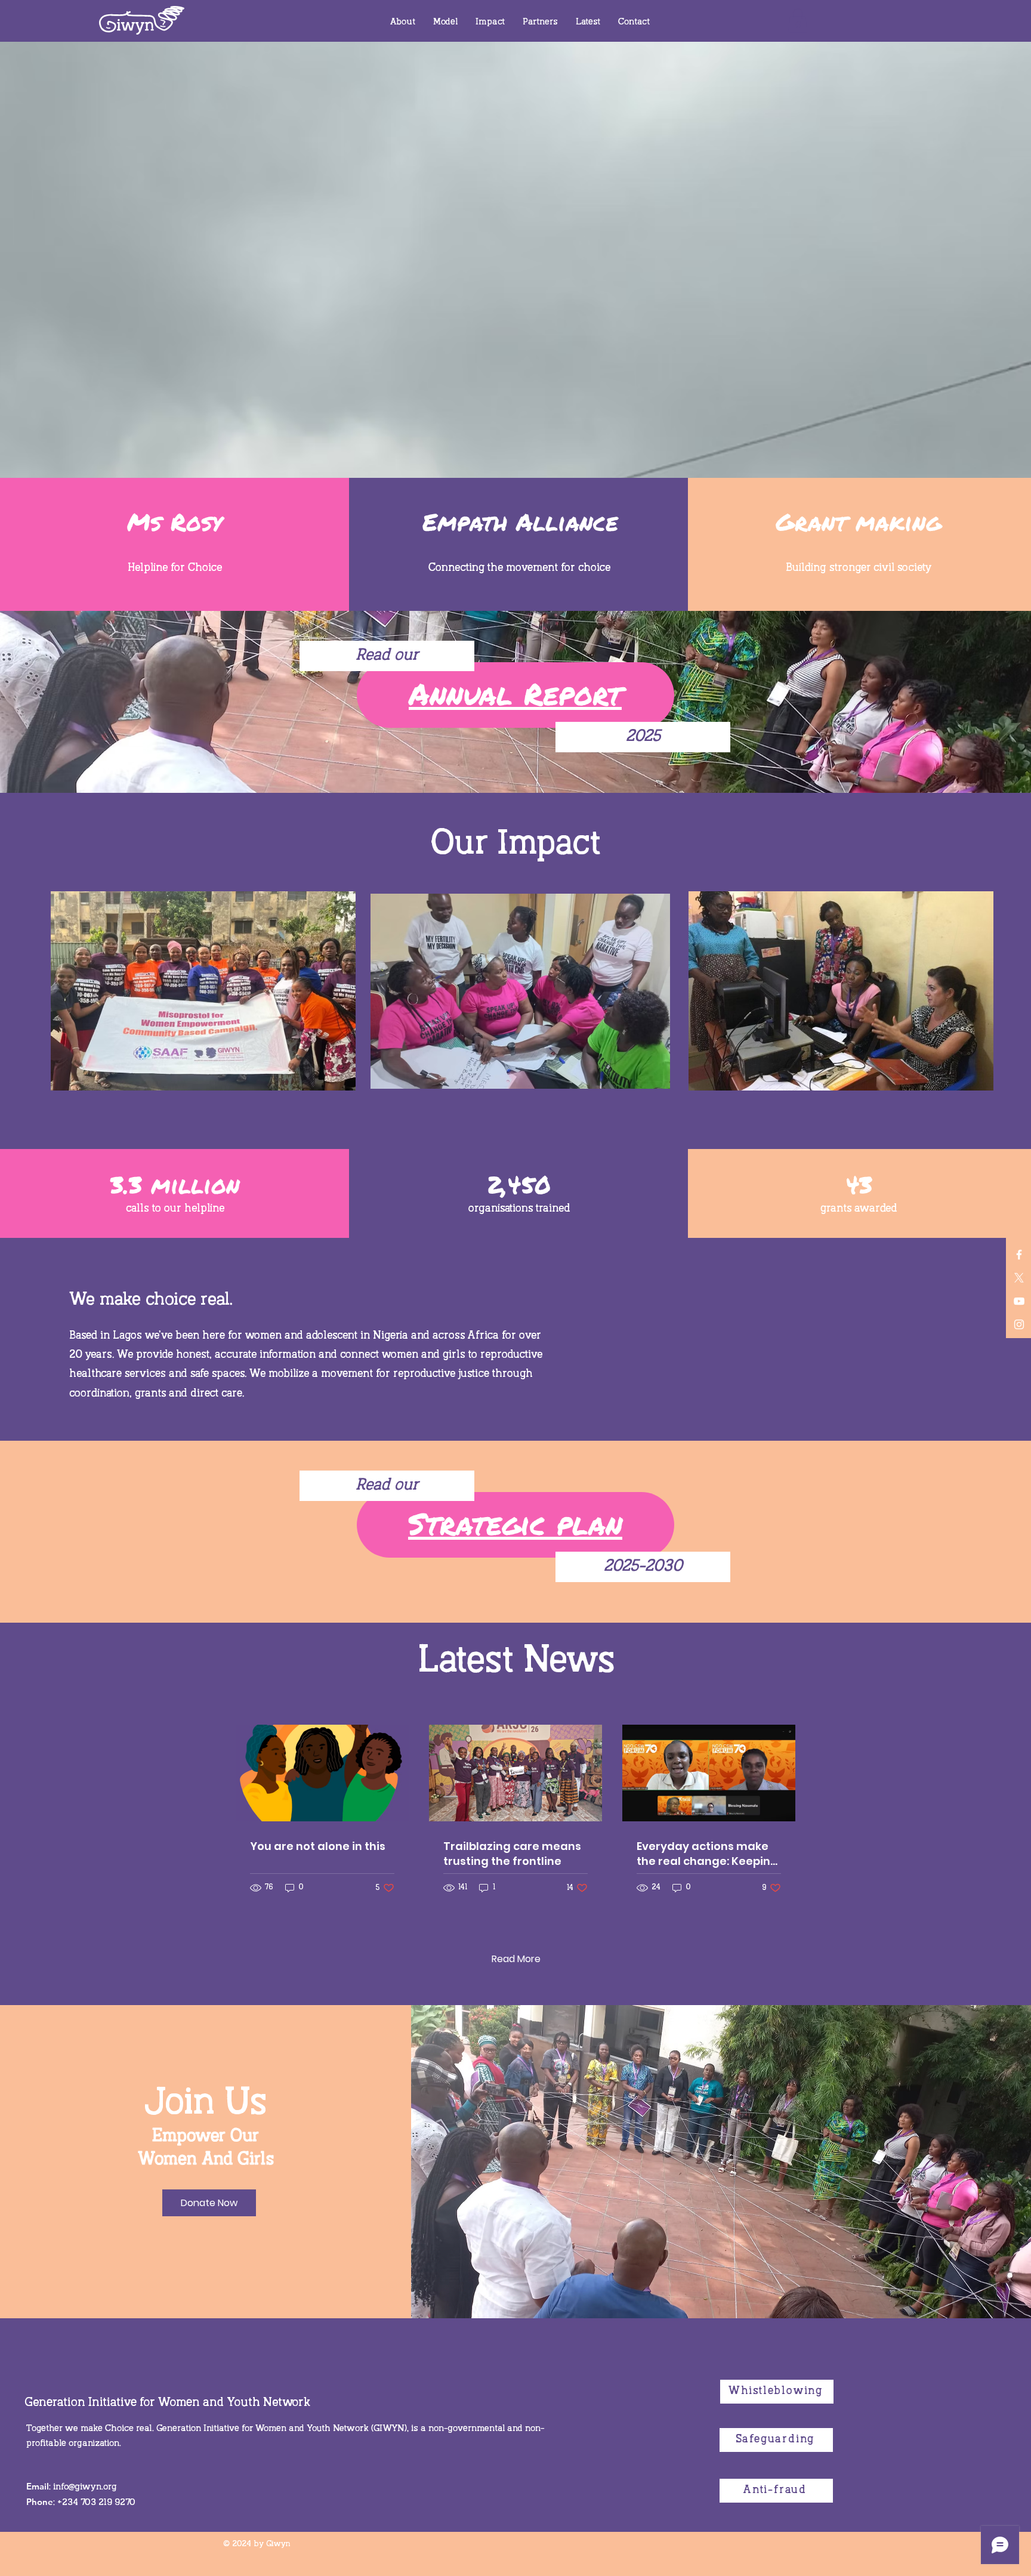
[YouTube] (1019, 1301)
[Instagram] (1019, 1324)
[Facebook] (1019, 1255)
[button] (403, 22)
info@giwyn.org (85, 2487)
